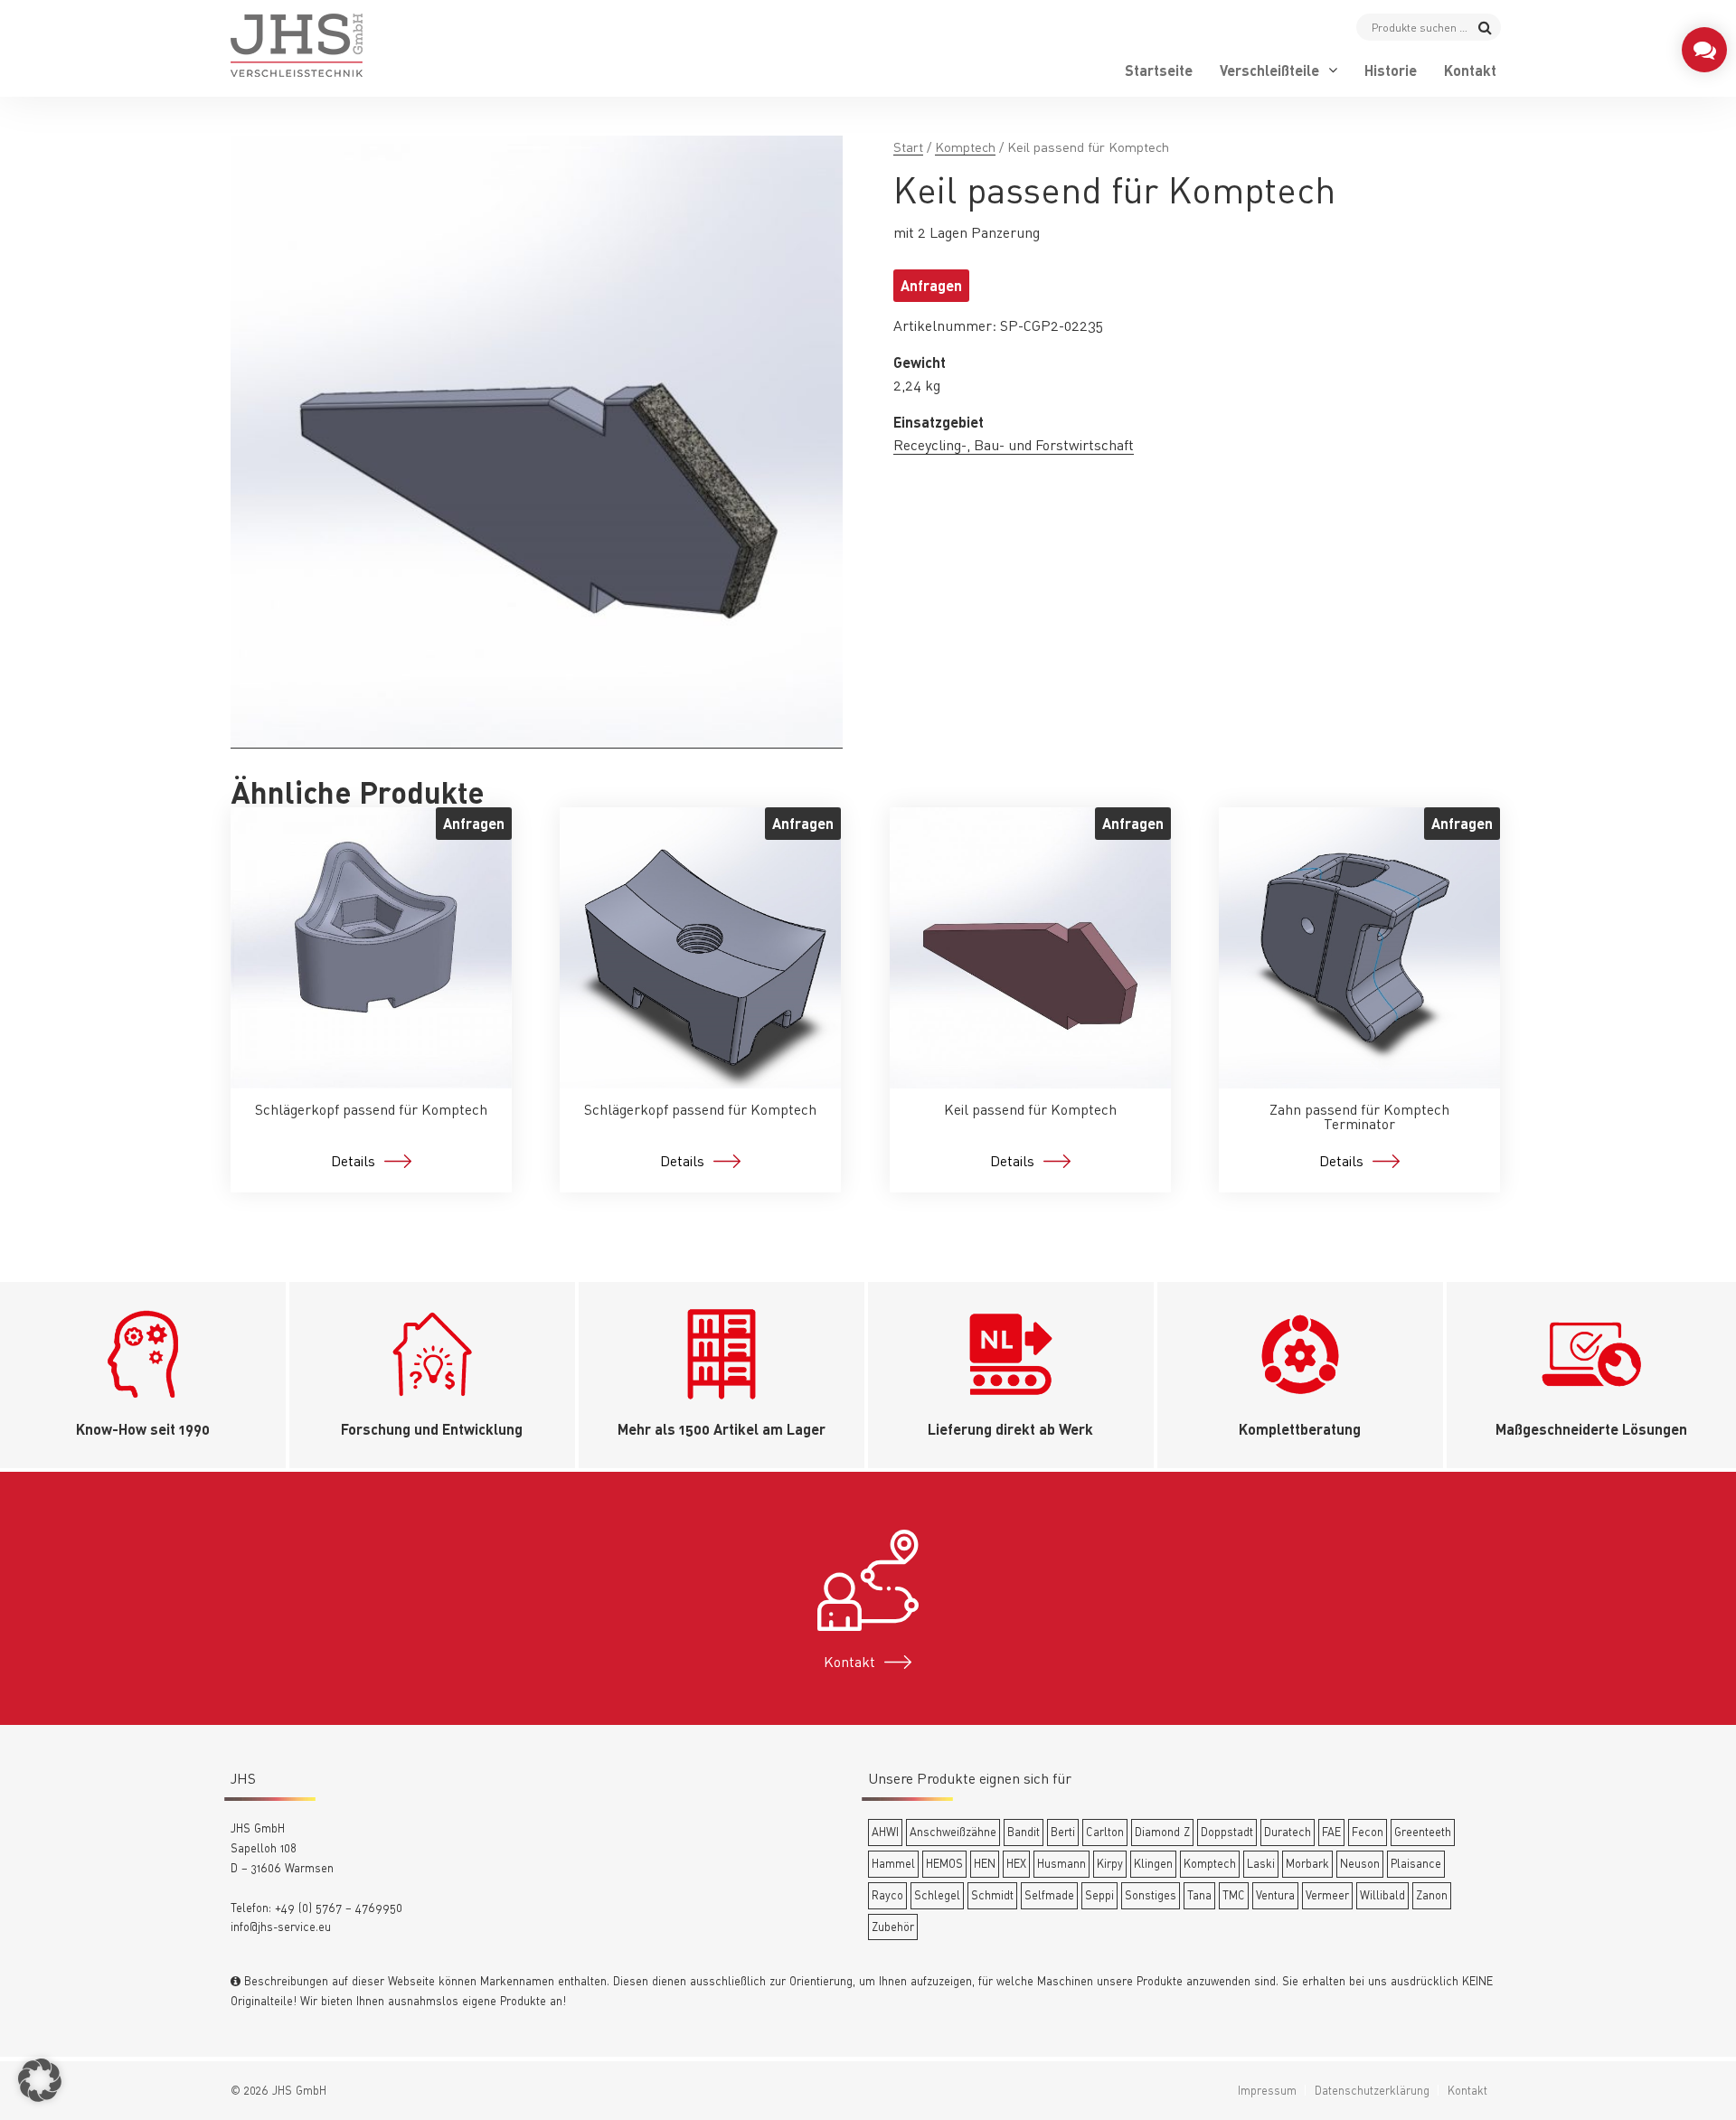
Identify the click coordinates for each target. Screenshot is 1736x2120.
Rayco (887, 1895)
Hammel (893, 1863)
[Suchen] (1485, 27)
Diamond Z (1162, 1832)
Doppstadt (1227, 1832)
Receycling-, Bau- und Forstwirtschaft (1014, 445)
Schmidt (992, 1895)
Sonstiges (1151, 1895)
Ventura (1275, 1895)
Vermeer (1327, 1895)
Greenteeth (1423, 1832)
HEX (1016, 1863)
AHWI (885, 1832)
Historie (1391, 71)
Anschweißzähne (953, 1832)
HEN (985, 1863)
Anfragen (931, 285)
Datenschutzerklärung (1372, 2090)
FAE (1331, 1832)
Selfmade (1049, 1895)
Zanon (1432, 1895)
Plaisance (1416, 1863)
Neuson (1360, 1863)
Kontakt (1470, 71)
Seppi (1099, 1895)
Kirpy (1110, 1863)
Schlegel (937, 1895)
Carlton (1105, 1832)
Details (353, 1161)
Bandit (1024, 1832)
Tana (1199, 1895)
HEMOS (944, 1863)
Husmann (1061, 1863)
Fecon (1368, 1832)
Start (908, 147)
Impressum (1267, 2090)
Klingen (1153, 1863)
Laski (1261, 1863)
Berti (1063, 1832)
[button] (40, 2080)
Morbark (1307, 1863)
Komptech (965, 147)
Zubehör (893, 1927)
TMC (1234, 1895)
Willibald (1382, 1895)
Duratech (1288, 1832)
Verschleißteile (1269, 71)
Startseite (1159, 71)
